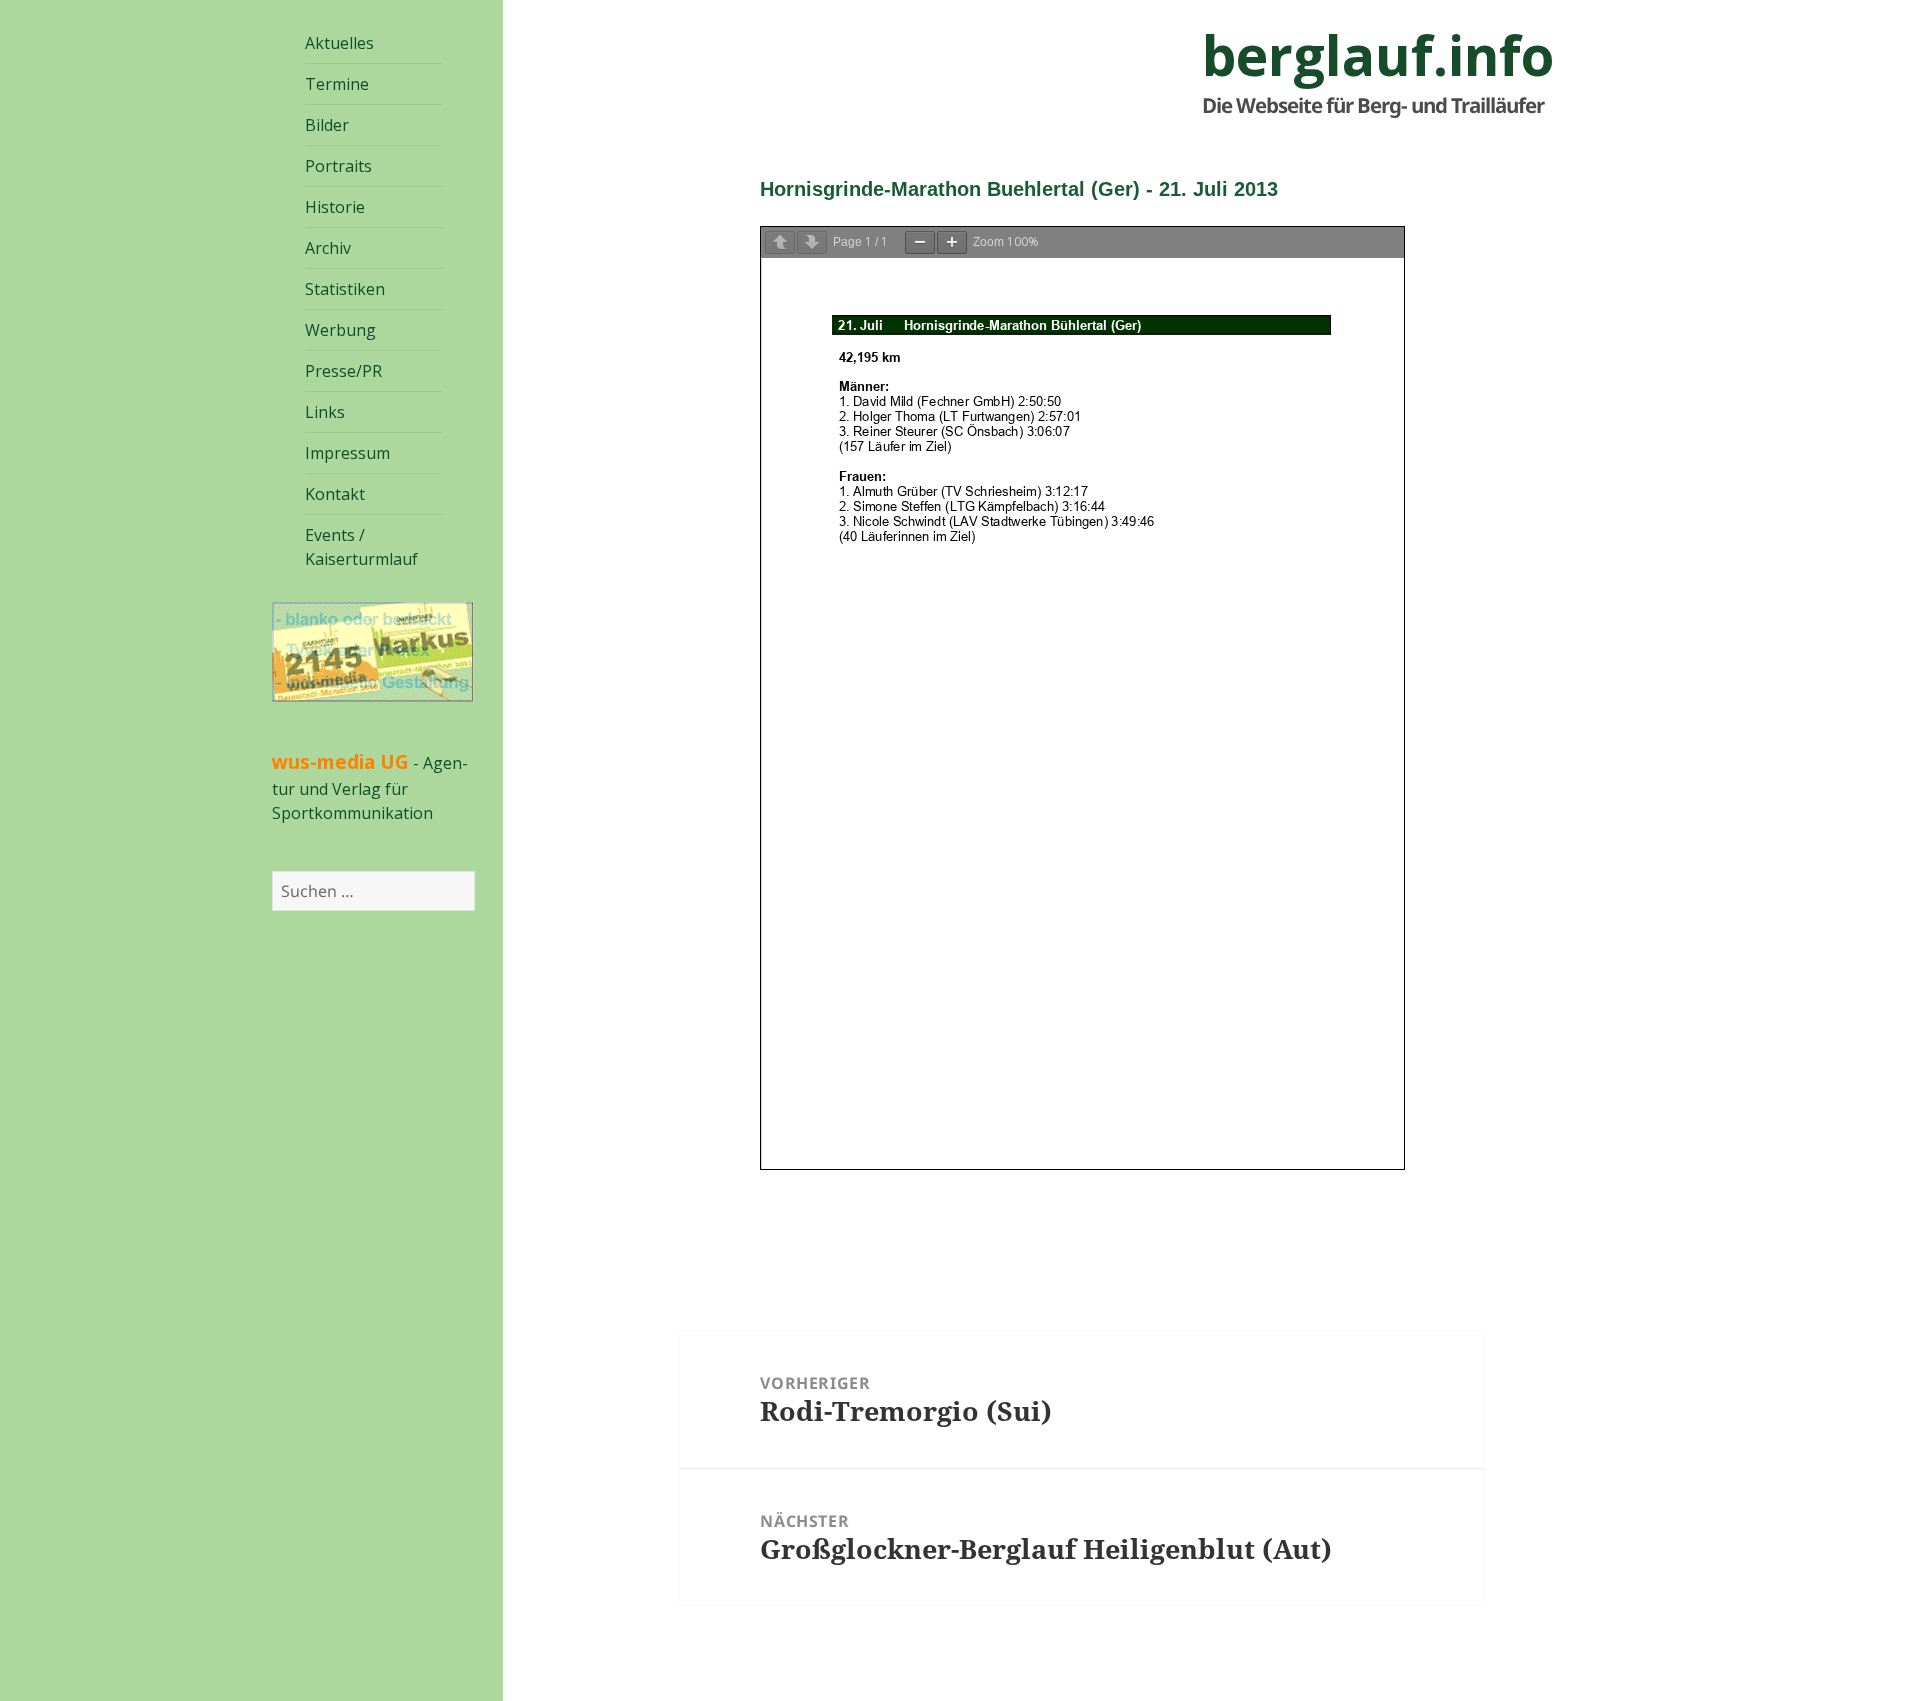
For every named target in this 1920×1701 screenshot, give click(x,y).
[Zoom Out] (920, 242)
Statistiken (345, 289)
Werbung (340, 330)
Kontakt (335, 494)
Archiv (328, 248)
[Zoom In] (952, 242)
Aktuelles (339, 43)
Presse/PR (343, 371)
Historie (335, 207)
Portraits (338, 166)
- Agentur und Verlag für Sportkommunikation (370, 788)
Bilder (327, 125)
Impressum (347, 453)
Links (325, 412)
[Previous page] (780, 242)
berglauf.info (1378, 55)
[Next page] (812, 242)
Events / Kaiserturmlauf (361, 547)
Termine (337, 84)
